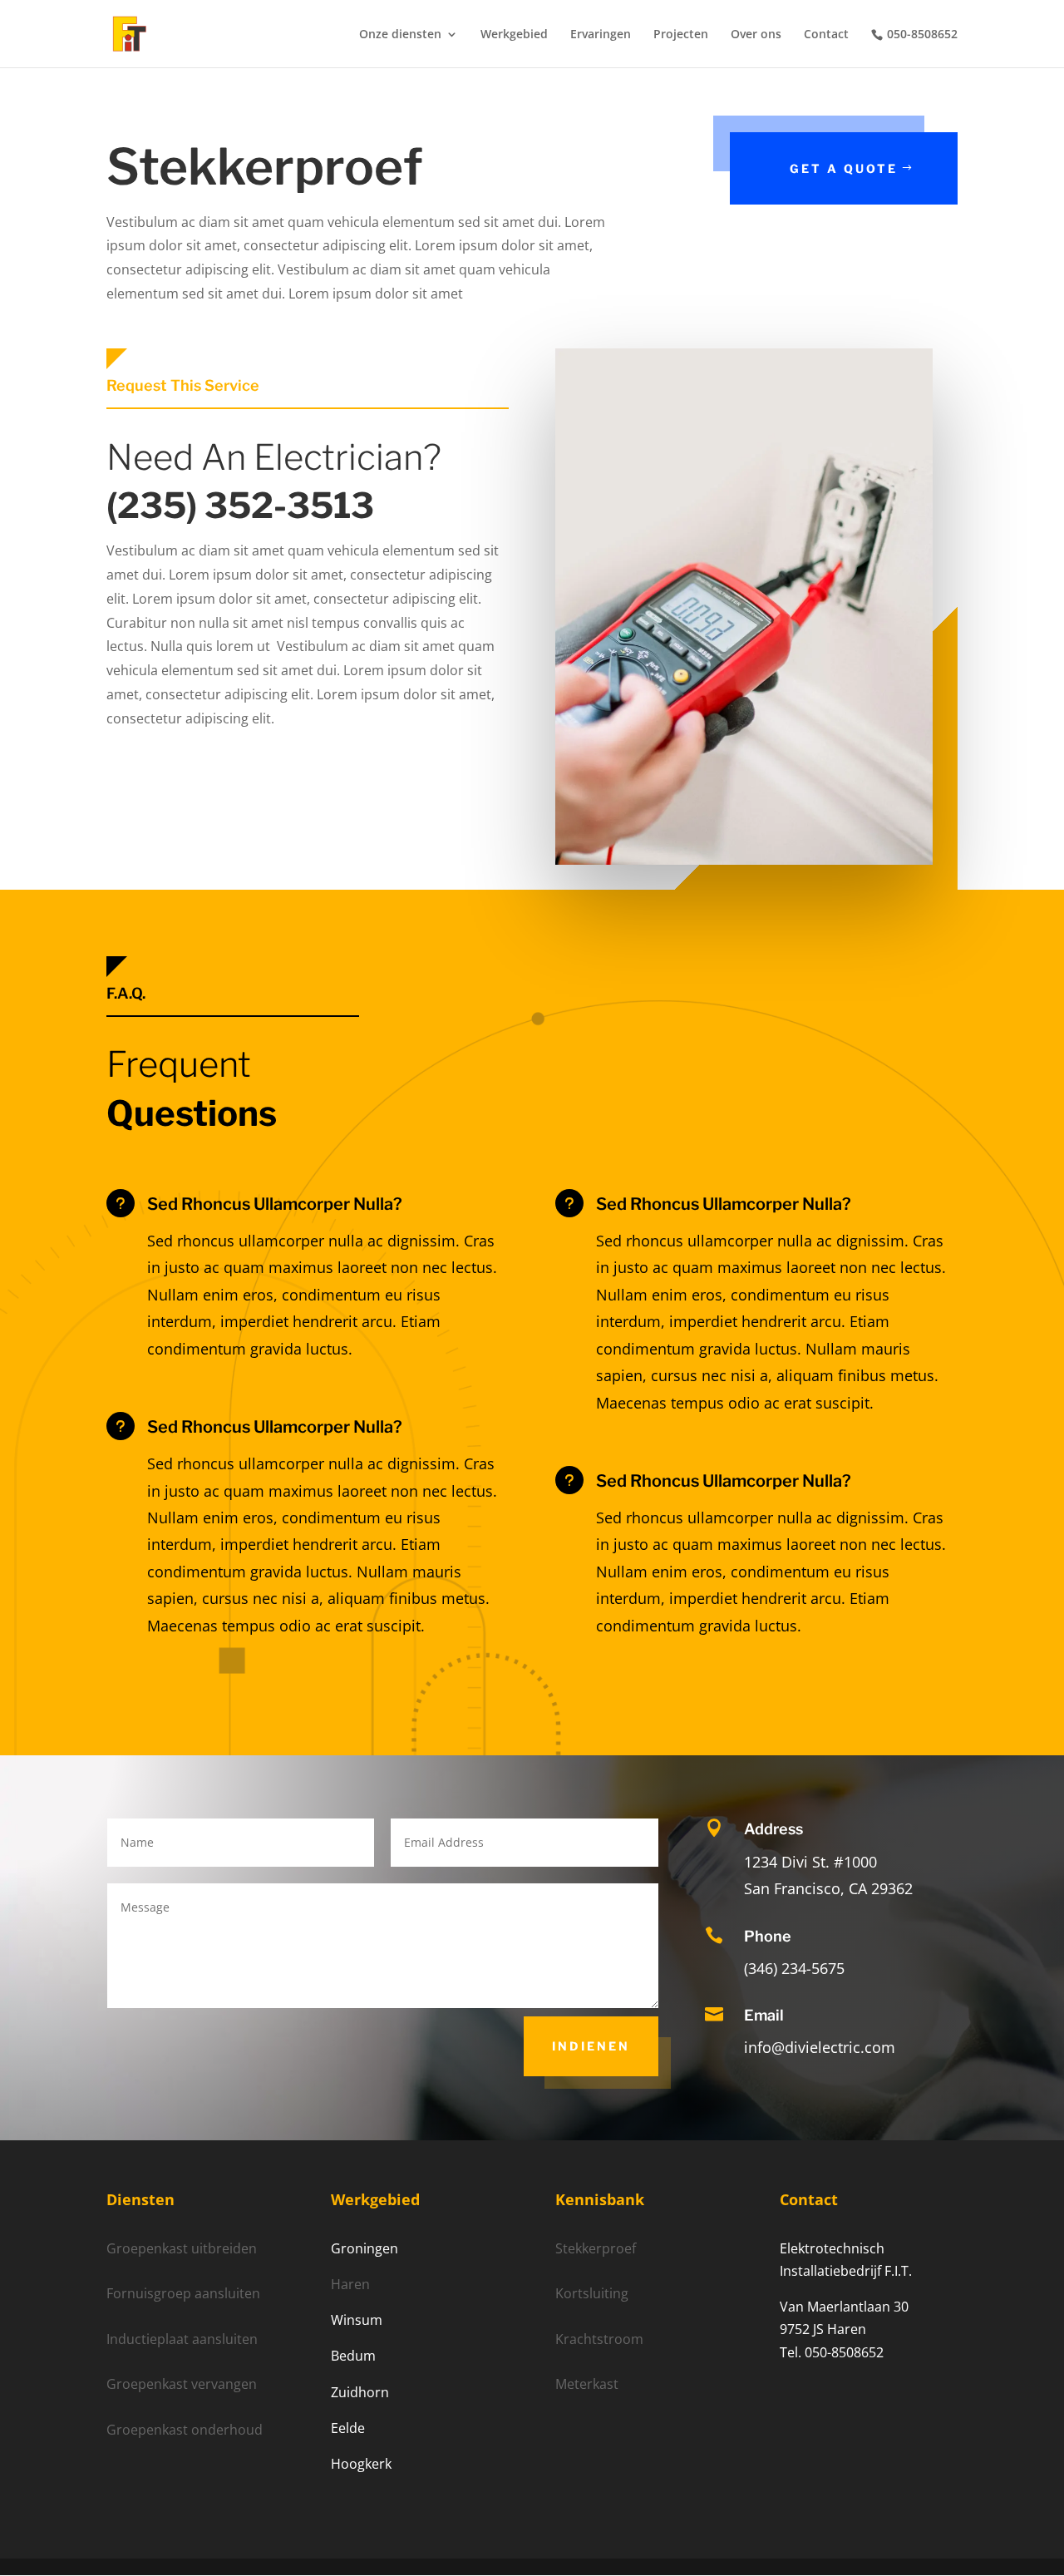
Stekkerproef (596, 2248)
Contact (826, 35)
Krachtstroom (599, 2339)
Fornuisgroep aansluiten (183, 2293)
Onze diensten (400, 35)
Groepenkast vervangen (182, 2384)
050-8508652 (922, 35)
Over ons (756, 35)
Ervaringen (601, 35)
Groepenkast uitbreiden (182, 2248)
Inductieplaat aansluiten (182, 2339)
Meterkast (587, 2384)
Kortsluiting (592, 2293)
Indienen (591, 2046)
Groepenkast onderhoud (185, 2430)
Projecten (681, 35)
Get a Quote (844, 168)
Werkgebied (514, 35)
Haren (350, 2284)
